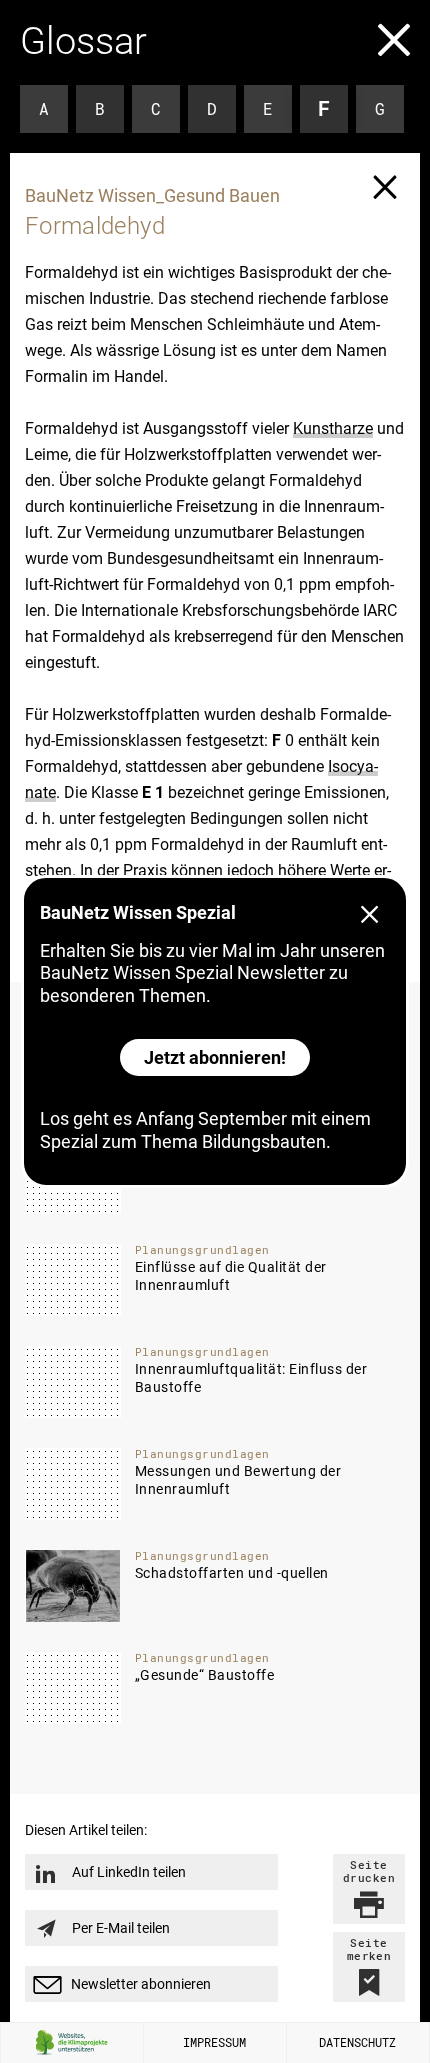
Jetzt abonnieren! (215, 1057)
